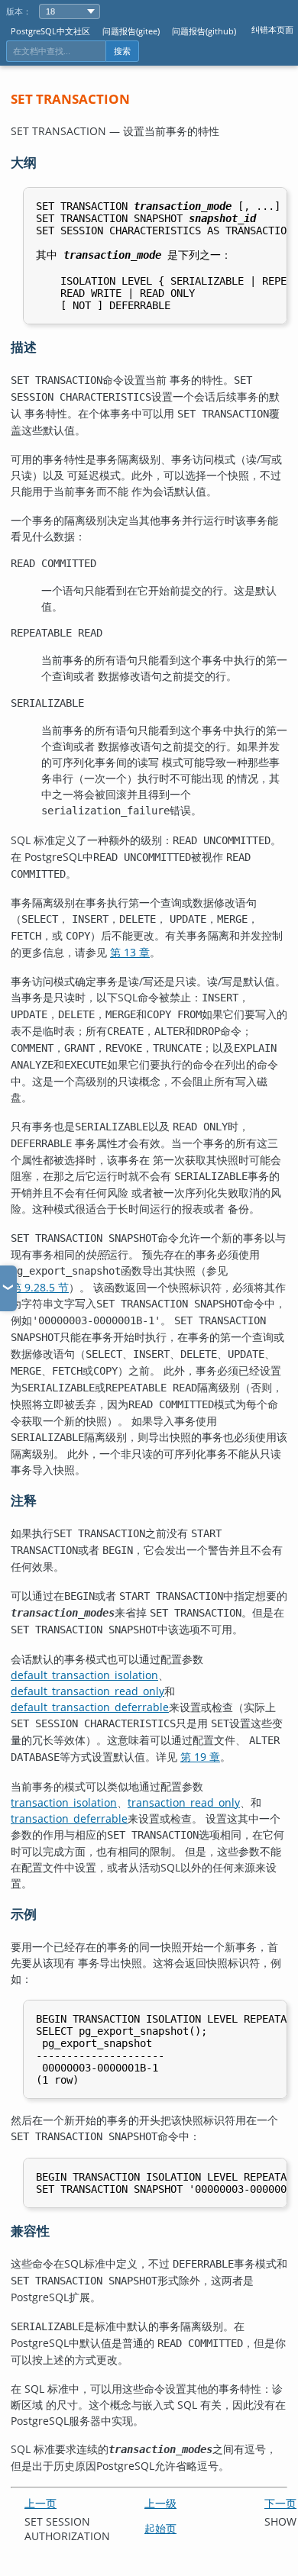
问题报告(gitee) (131, 31)
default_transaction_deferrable (90, 1707)
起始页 (160, 2528)
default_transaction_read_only (87, 1691)
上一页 (40, 2503)
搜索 (122, 51)
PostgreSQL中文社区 (50, 31)
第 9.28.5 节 (40, 1287)
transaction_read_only (184, 1802)
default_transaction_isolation (84, 1675)
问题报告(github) (204, 31)
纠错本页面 (272, 29)
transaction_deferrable (69, 1818)
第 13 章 (130, 952)
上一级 (160, 2503)
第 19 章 (200, 1757)
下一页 (280, 2503)
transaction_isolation (64, 1802)
